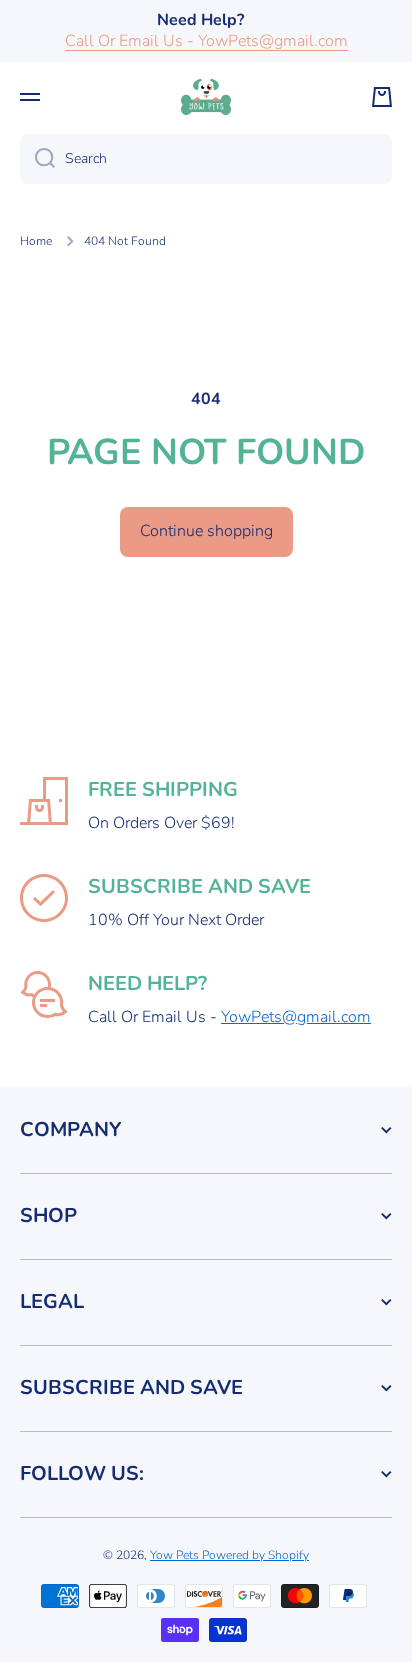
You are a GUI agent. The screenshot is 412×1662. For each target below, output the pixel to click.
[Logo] (206, 97)
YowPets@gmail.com (296, 1017)
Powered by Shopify (255, 1555)
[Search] (37, 159)
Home (36, 241)
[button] (382, 97)
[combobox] (206, 159)
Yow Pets (176, 1555)
